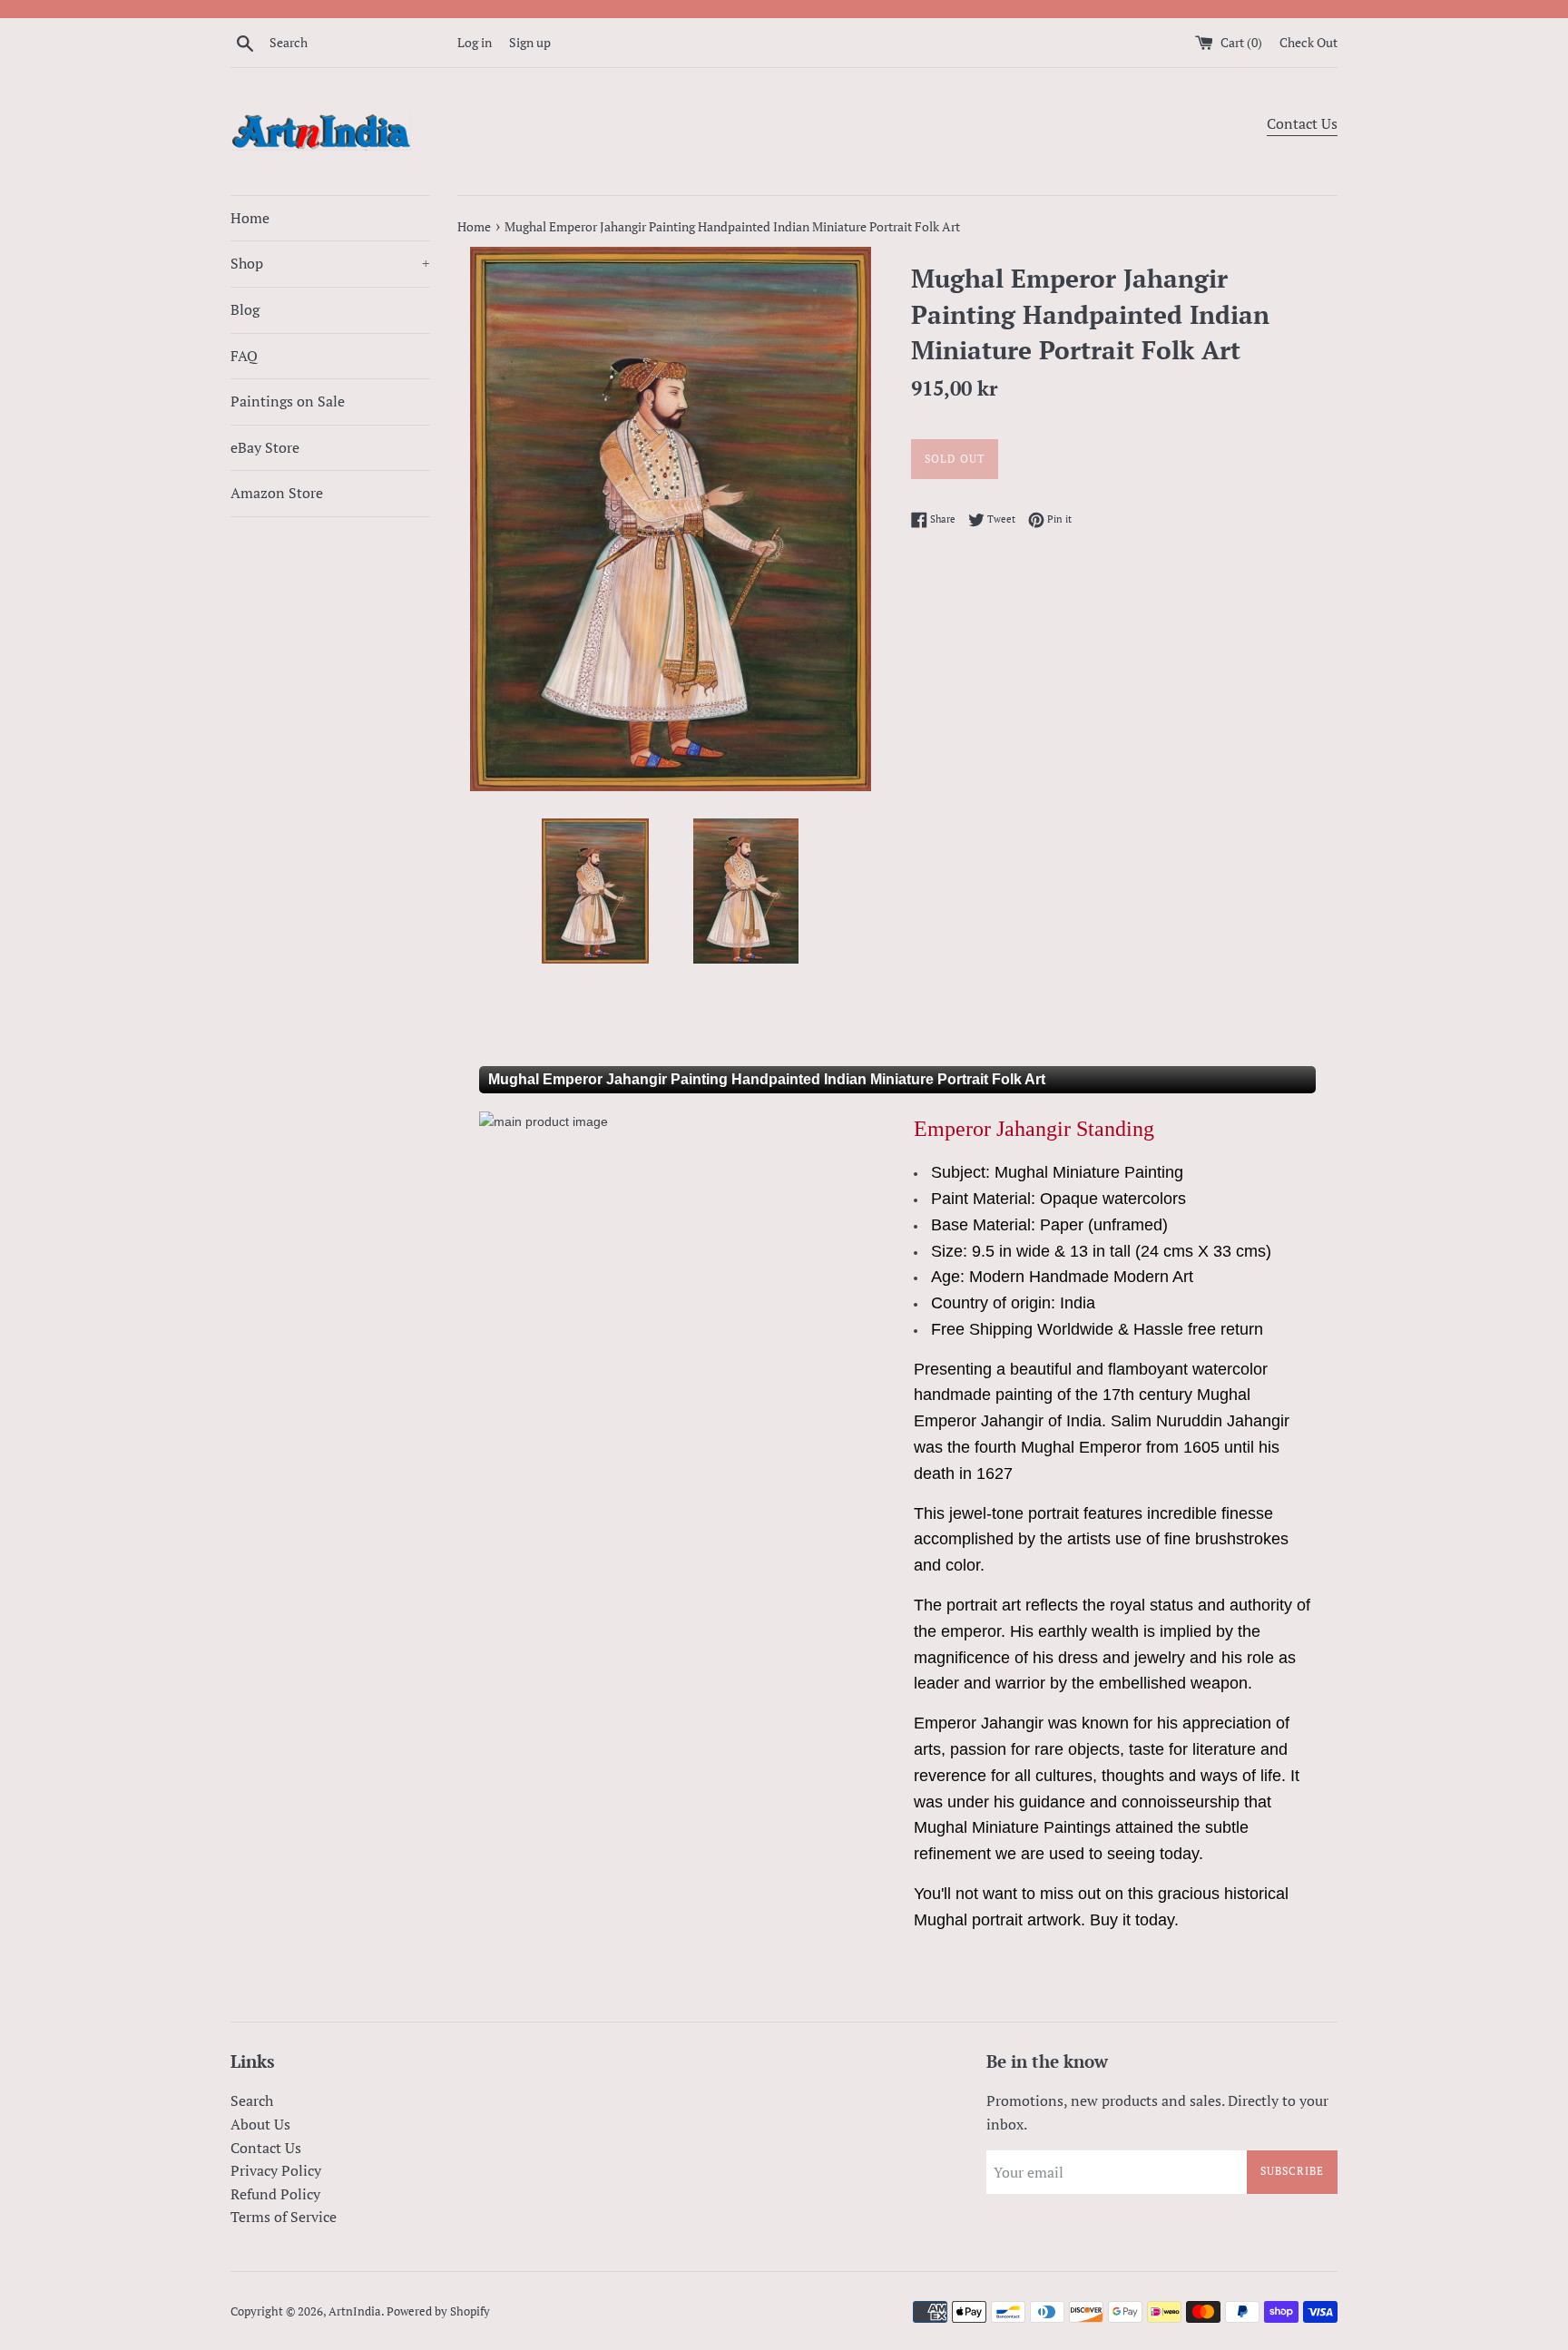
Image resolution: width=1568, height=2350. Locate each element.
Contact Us (1302, 123)
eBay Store (265, 447)
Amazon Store (277, 493)
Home (250, 218)
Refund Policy (275, 2194)
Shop (330, 263)
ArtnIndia (355, 2311)
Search (252, 2100)
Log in (475, 42)
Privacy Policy (276, 2170)
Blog (245, 309)
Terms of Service (284, 2217)
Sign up (530, 42)
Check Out (1308, 42)
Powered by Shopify (438, 2311)
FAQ (244, 356)
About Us (260, 2124)
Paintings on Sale (288, 401)
